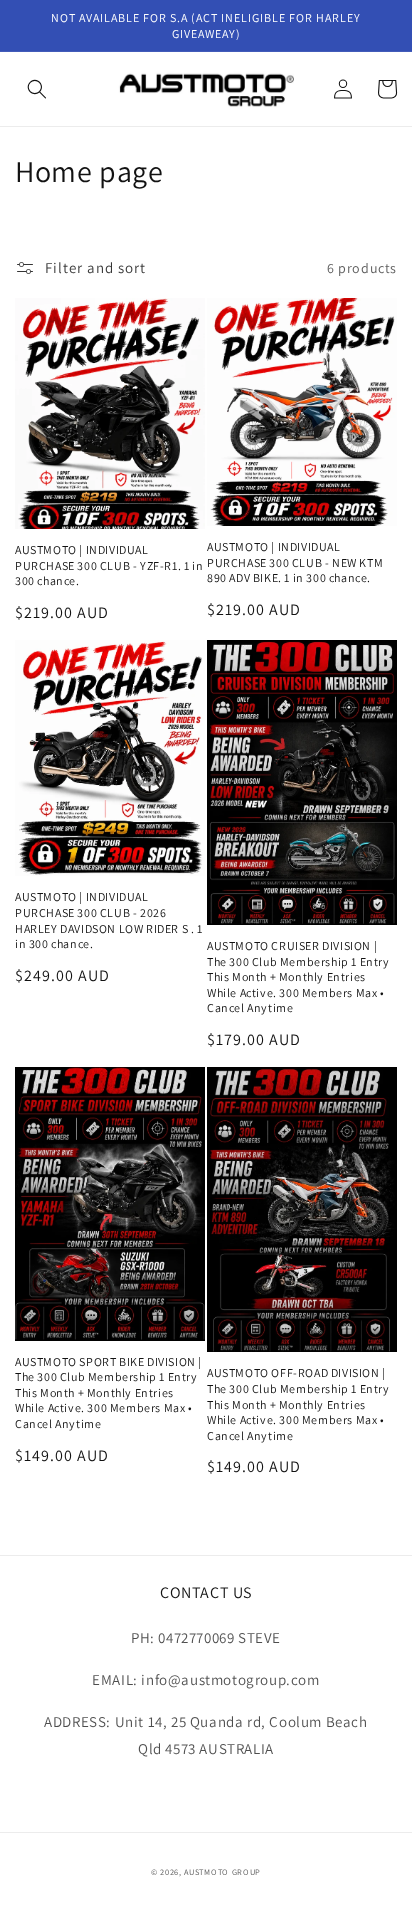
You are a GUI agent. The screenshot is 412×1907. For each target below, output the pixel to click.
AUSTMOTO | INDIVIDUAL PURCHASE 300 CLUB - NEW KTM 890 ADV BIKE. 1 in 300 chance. (295, 562)
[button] (37, 89)
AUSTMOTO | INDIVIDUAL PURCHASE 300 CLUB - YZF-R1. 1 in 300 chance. (109, 565)
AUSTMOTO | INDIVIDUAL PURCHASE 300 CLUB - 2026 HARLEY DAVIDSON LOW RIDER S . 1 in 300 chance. (109, 920)
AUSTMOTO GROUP (222, 1871)
